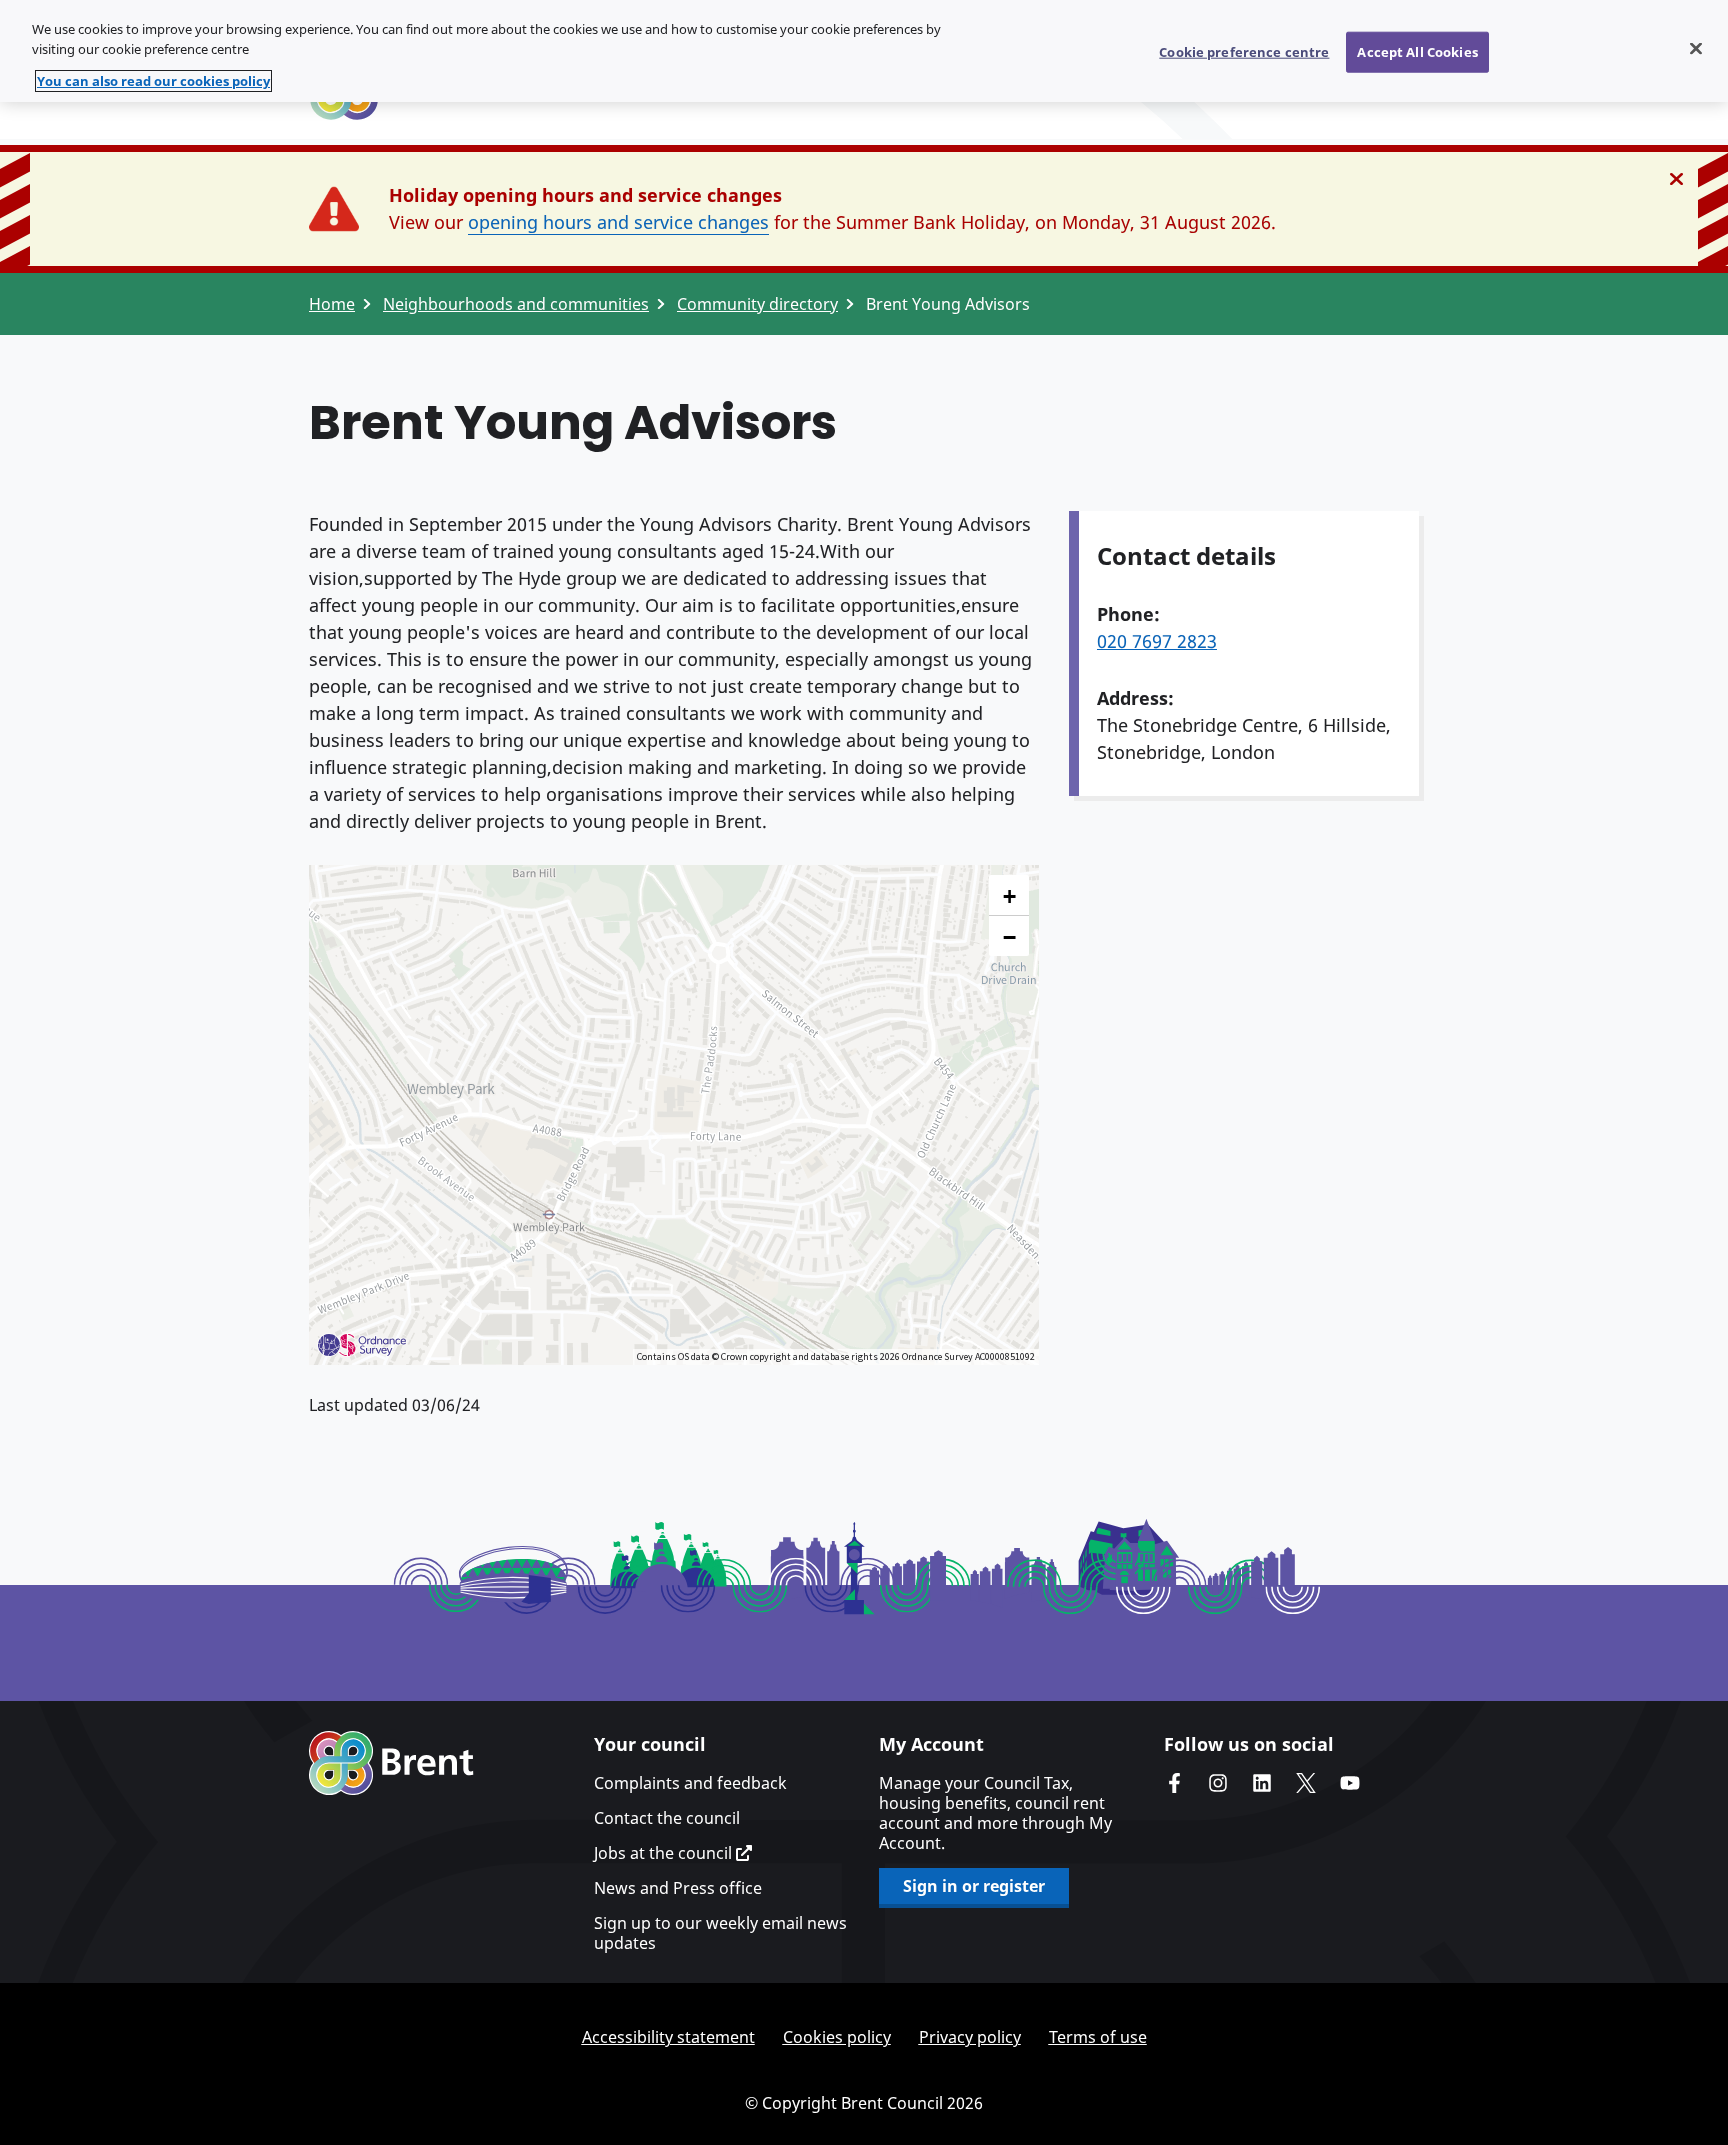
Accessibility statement (668, 2037)
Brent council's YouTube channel (1350, 1783)
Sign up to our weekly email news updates (720, 1933)
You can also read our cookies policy (153, 81)
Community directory (757, 304)
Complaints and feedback (690, 1783)
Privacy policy (970, 2037)
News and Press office (678, 1888)
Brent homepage (391, 1763)
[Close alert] (1676, 179)
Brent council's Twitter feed (1306, 1783)
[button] (1009, 895)
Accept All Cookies (1417, 51)
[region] (864, 51)
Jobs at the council (665, 1853)
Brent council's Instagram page (1218, 1783)
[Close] (1696, 48)
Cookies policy (837, 2037)
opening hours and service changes (618, 222)
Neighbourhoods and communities (516, 304)
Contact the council (667, 1818)
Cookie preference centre (1244, 51)
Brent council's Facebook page (1174, 1783)
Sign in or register (974, 1886)
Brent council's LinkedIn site (1262, 1783)
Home (332, 304)
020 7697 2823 (1157, 641)
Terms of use (1098, 2037)
